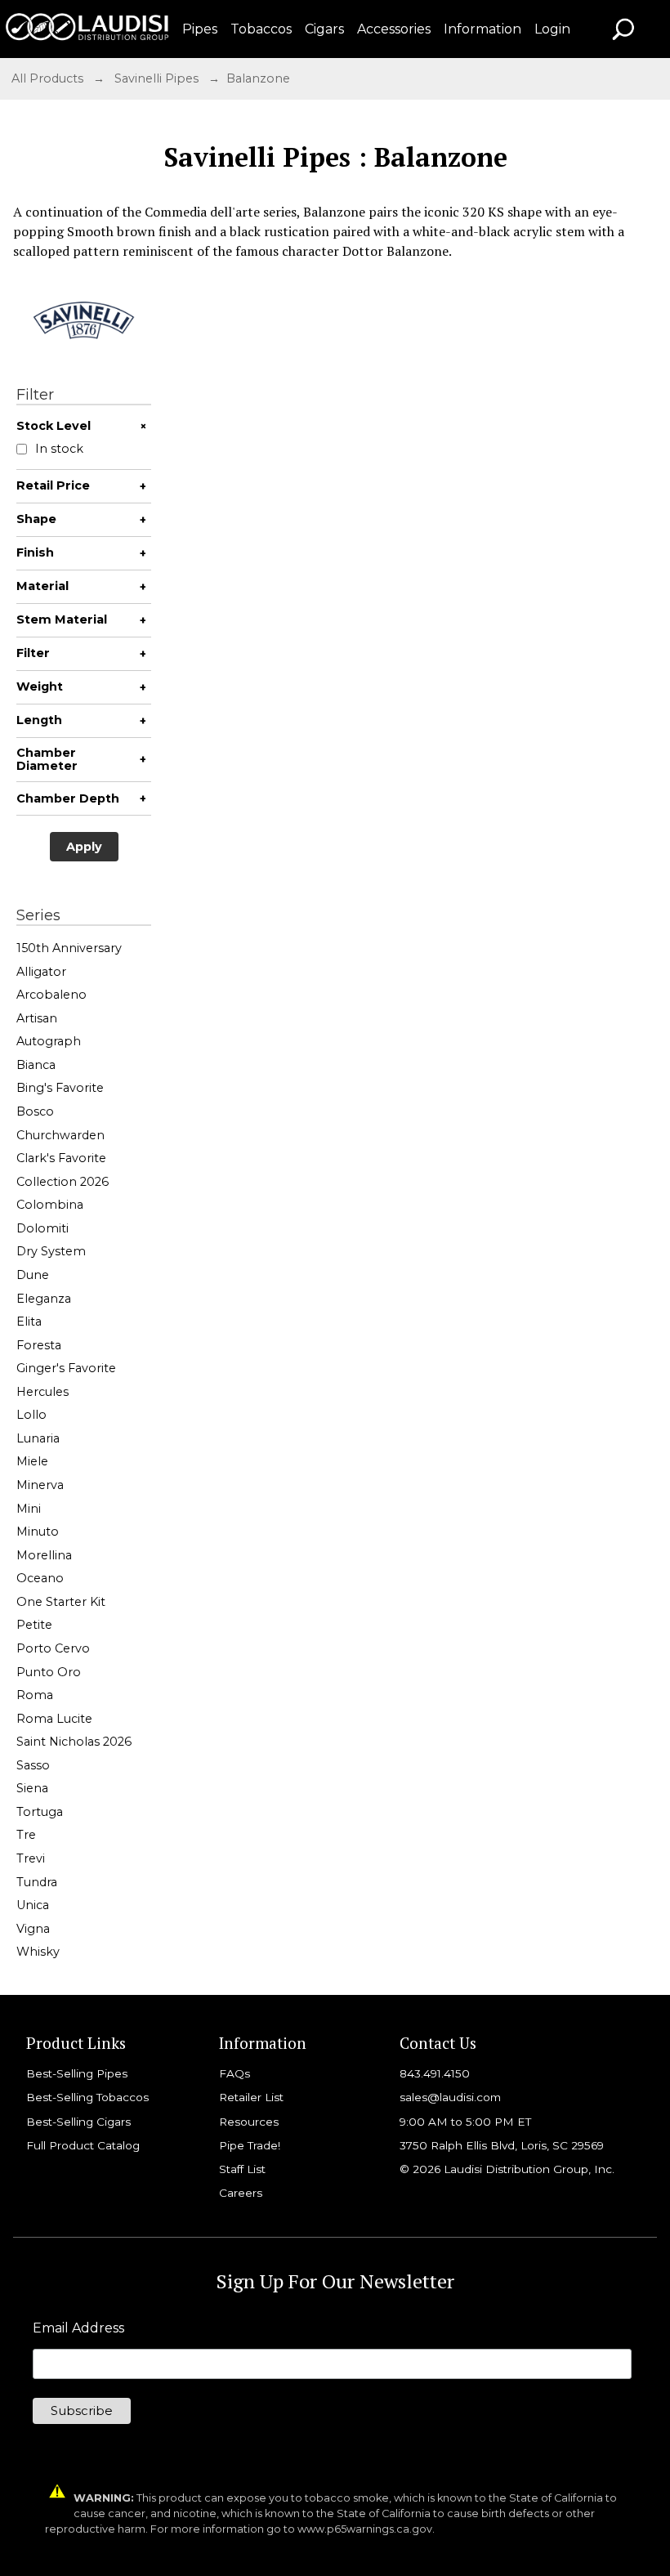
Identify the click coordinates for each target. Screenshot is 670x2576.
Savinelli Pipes (156, 78)
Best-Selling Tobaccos (87, 2097)
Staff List (242, 2169)
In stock (59, 449)
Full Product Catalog (83, 2145)
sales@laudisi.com (450, 2097)
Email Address (78, 2328)
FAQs (234, 2073)
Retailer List (251, 2097)
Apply (84, 847)
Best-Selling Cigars (78, 2122)
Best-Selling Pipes (77, 2073)
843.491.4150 (435, 2073)
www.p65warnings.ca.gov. (366, 2529)
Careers (241, 2193)
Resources (249, 2122)
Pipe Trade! (250, 2145)
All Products (47, 78)
